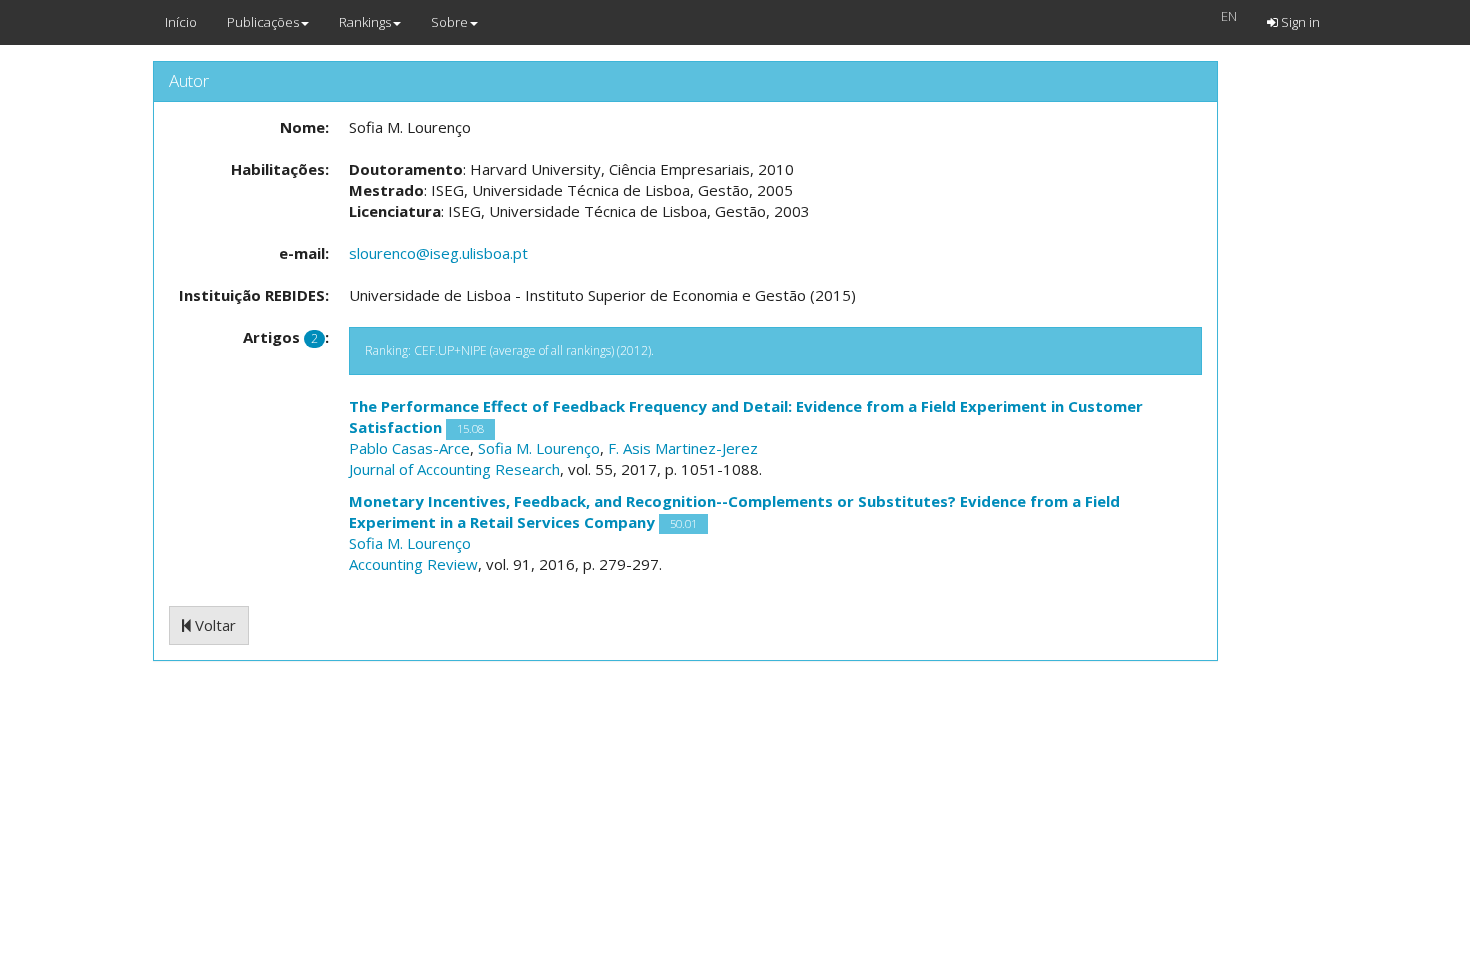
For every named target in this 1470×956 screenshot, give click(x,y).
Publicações (263, 22)
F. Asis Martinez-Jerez (683, 448)
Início (181, 22)
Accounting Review (413, 564)
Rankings (365, 22)
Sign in (1299, 22)
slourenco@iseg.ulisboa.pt (438, 253)
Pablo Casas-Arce (409, 448)
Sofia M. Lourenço (539, 448)
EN (1229, 16)
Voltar (213, 625)
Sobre (449, 22)
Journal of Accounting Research (454, 469)
